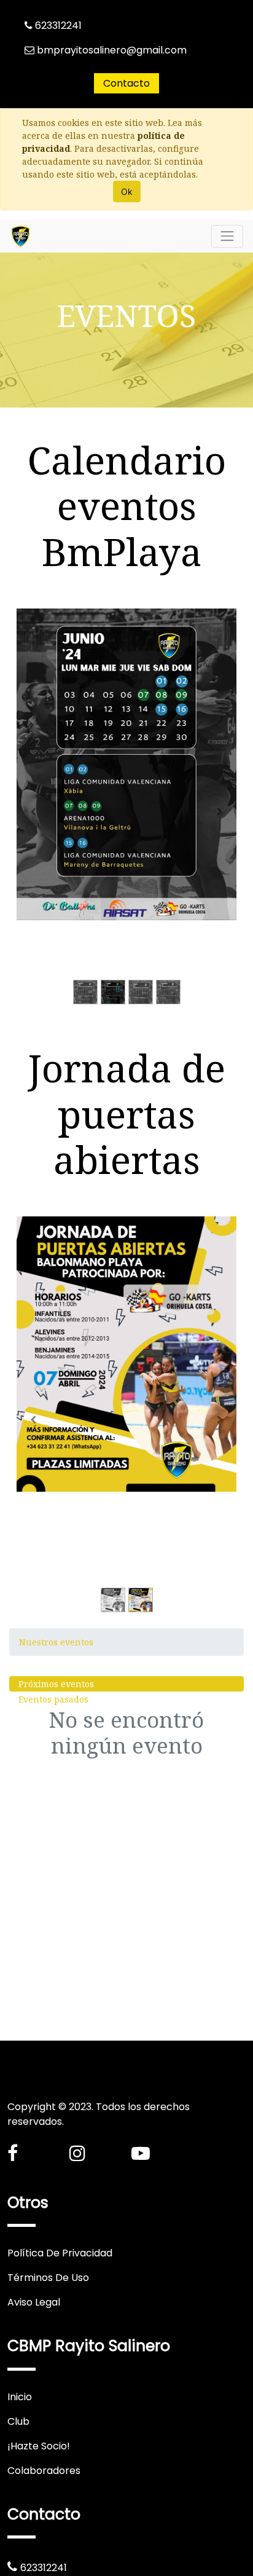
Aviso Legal (34, 2302)
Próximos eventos (56, 1684)
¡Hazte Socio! (39, 2446)
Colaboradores (44, 2471)
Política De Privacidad (60, 2253)
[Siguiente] (220, 812)
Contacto (126, 83)
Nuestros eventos (56, 1642)
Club (18, 2421)
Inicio (20, 2397)
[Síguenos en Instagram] (77, 2153)
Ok (127, 191)
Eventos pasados (53, 1699)
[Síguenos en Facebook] (13, 2153)
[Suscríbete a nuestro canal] (141, 2153)
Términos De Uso (48, 2278)
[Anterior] (33, 812)
